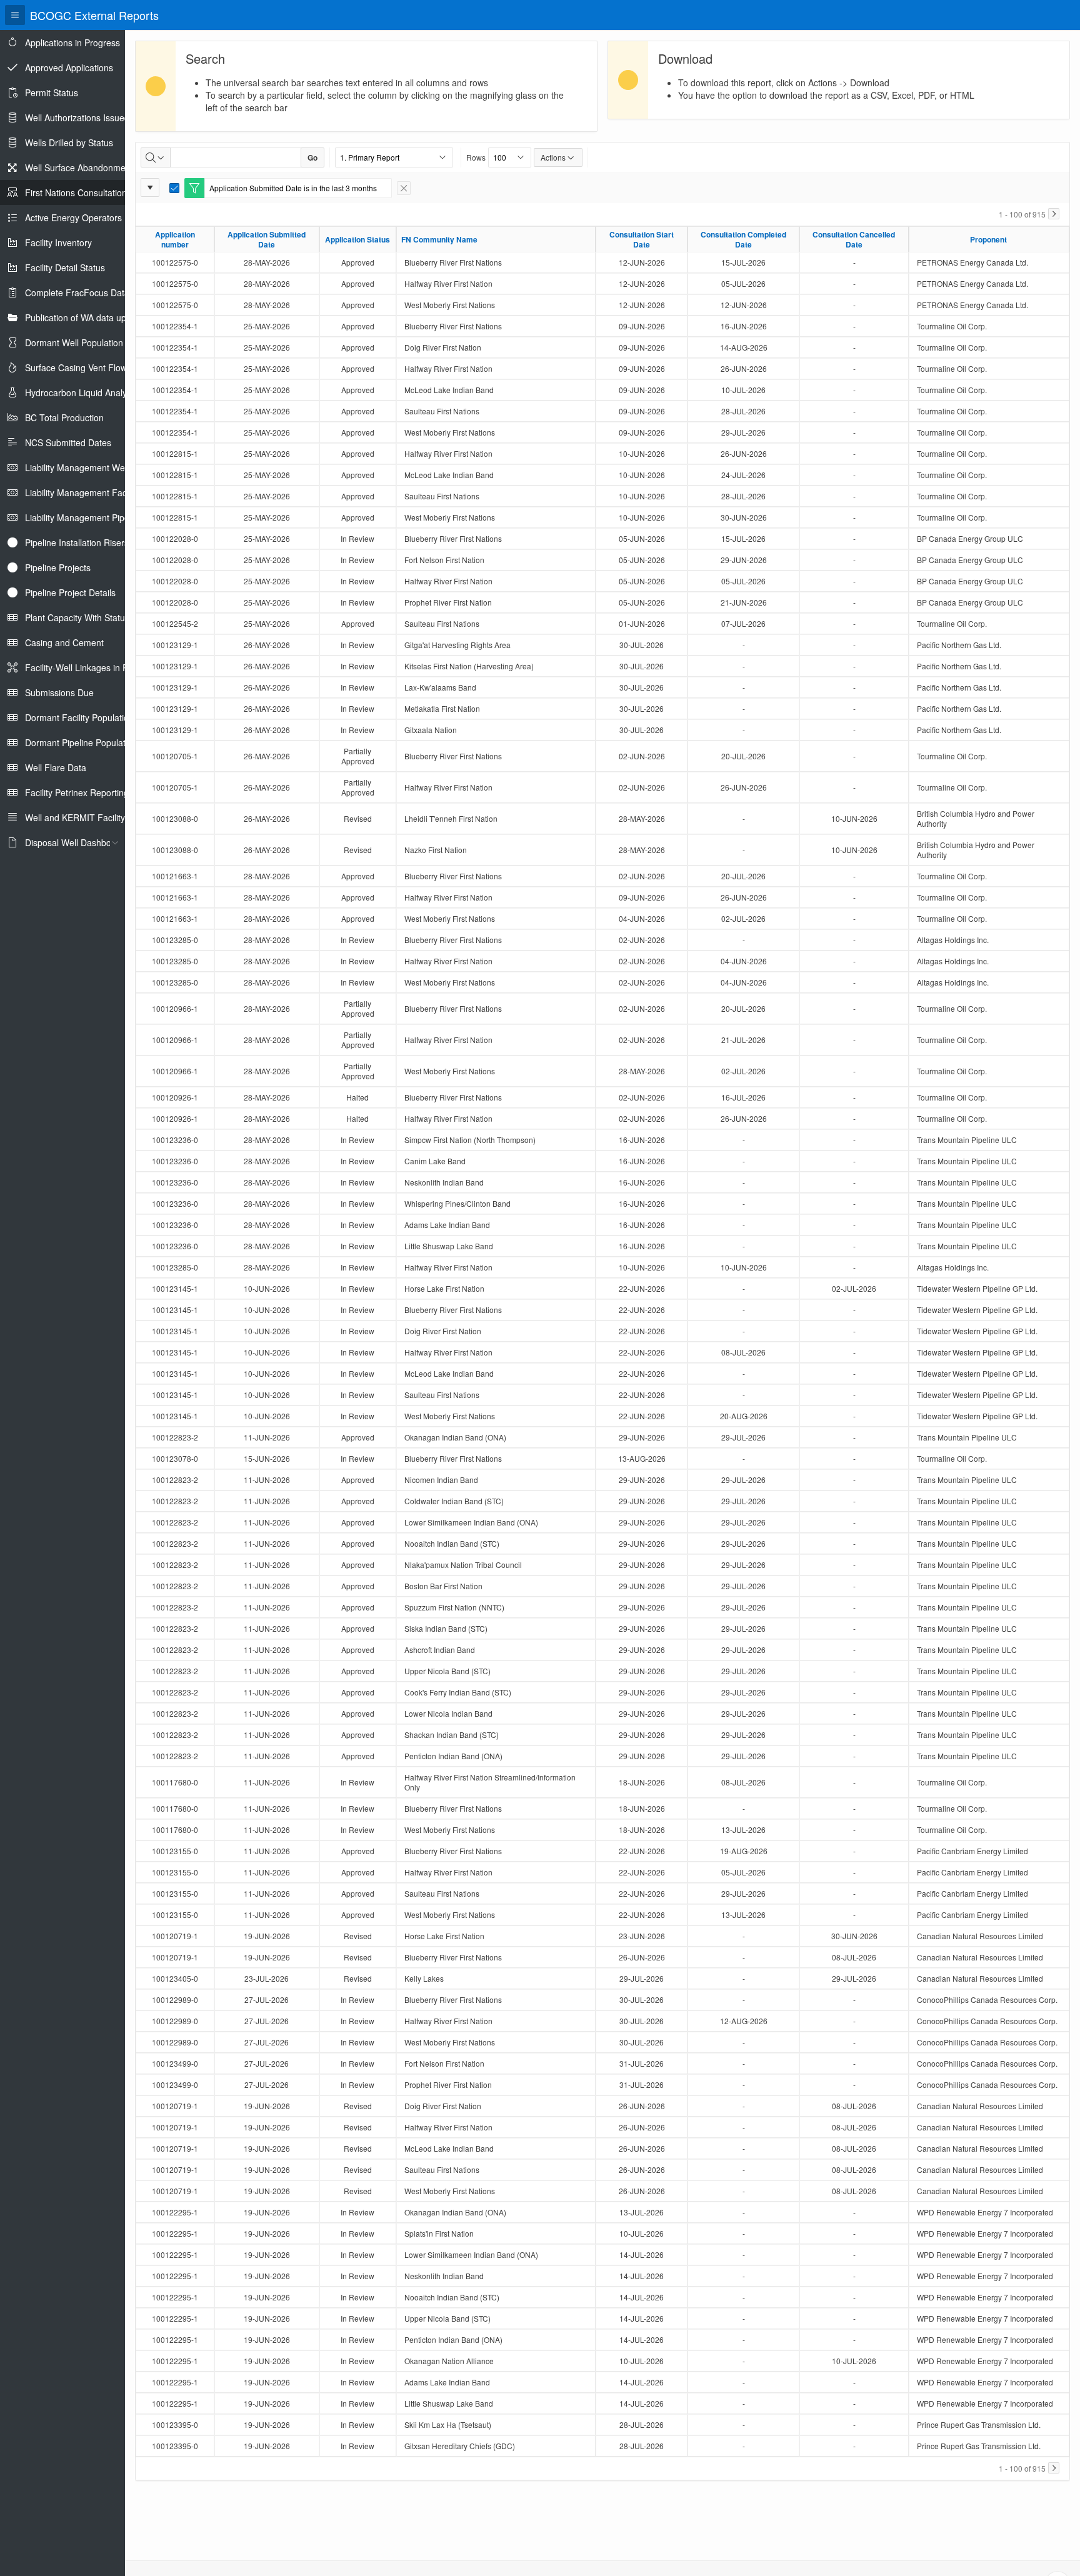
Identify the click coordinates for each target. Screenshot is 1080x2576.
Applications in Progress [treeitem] (72, 42)
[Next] (1054, 214)
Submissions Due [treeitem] (59, 692)
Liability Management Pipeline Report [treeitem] (99, 517)
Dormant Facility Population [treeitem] (79, 717)
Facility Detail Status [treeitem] (65, 267)
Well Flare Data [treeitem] (56, 767)
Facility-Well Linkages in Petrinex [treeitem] (90, 667)
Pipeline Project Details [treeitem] (70, 592)
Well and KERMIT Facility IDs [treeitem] (83, 817)
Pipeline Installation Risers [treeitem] (77, 542)
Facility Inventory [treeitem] (58, 242)
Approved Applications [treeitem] (69, 67)
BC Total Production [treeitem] (64, 417)
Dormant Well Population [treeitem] (74, 342)
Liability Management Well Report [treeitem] (92, 467)
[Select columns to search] (156, 157)
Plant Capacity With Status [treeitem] (77, 617)
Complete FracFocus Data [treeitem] (77, 292)
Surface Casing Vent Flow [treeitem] (76, 367)
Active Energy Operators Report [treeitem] (88, 217)
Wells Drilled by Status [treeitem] (69, 142)
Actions (553, 157)
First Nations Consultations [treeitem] (78, 192)
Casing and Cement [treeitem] (64, 642)
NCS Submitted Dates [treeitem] (68, 442)
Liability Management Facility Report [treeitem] (97, 492)
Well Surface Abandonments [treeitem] (81, 167)
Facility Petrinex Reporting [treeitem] (77, 792)
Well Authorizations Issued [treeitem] (77, 117)
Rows (476, 157)
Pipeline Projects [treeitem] (58, 567)
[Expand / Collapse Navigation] (15, 15)
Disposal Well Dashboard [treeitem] (75, 842)
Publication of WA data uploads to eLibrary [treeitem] (109, 317)
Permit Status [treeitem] (52, 92)
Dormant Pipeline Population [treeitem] (81, 742)
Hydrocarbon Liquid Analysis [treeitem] (81, 392)
